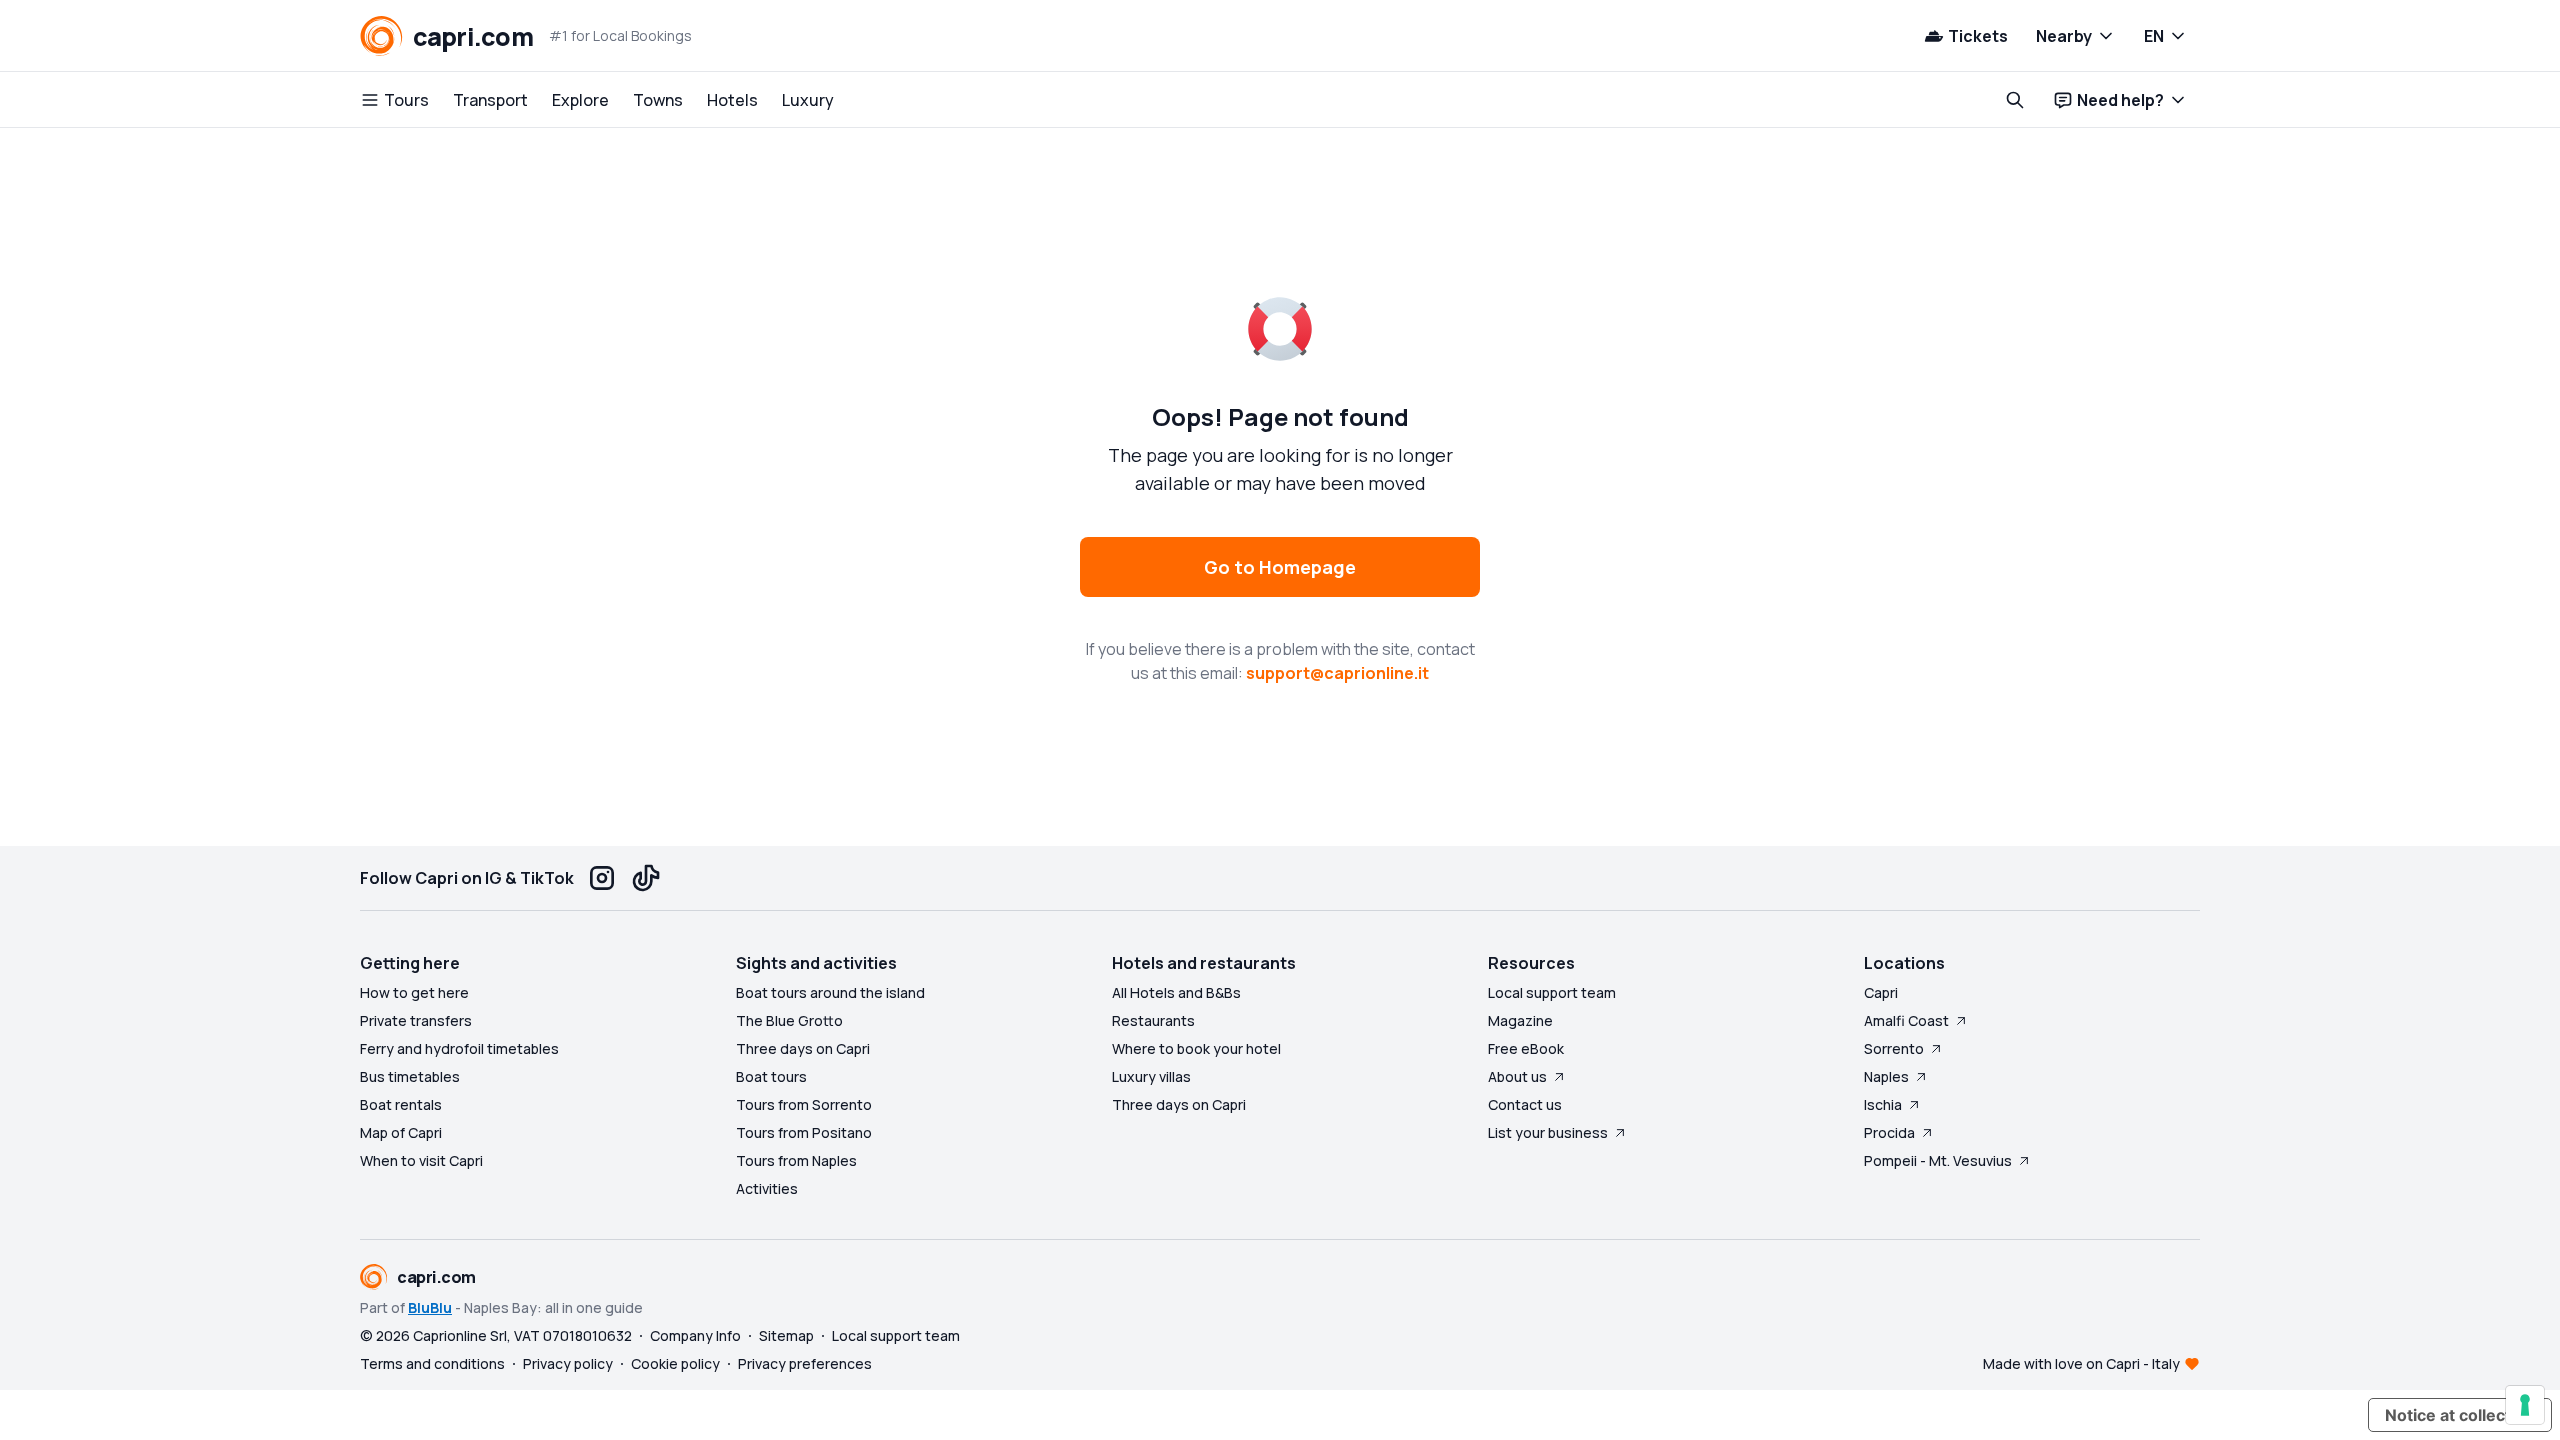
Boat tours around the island (830, 992)
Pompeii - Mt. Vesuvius (1938, 1160)
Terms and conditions (432, 1363)
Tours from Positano (804, 1132)
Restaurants (1153, 1020)
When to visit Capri (421, 1160)
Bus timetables (410, 1076)
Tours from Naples (796, 1160)
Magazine (1520, 1020)
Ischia (1883, 1104)
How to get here (414, 992)
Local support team (1552, 992)
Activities (767, 1188)
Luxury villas (1151, 1076)
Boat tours (771, 1076)
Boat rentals (401, 1104)
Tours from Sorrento (804, 1104)
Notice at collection (2460, 1415)
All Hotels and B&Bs (1176, 992)
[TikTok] (646, 878)
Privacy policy (568, 1363)
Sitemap (786, 1335)
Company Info (695, 1335)
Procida (1889, 1132)
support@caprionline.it (1337, 673)
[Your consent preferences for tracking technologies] (2525, 1405)
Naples (1886, 1076)
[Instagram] (602, 878)
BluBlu (430, 1307)
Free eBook (1526, 1048)
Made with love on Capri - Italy (2081, 1363)
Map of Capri (401, 1132)
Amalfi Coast (1906, 1020)
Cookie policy (675, 1363)
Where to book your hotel (1196, 1048)
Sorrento (1894, 1048)
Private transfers (416, 1020)
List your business (1548, 1132)
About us (1517, 1076)
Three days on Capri (803, 1048)
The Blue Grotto (789, 1020)
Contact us (1525, 1104)
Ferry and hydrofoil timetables (459, 1048)
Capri (1881, 992)
